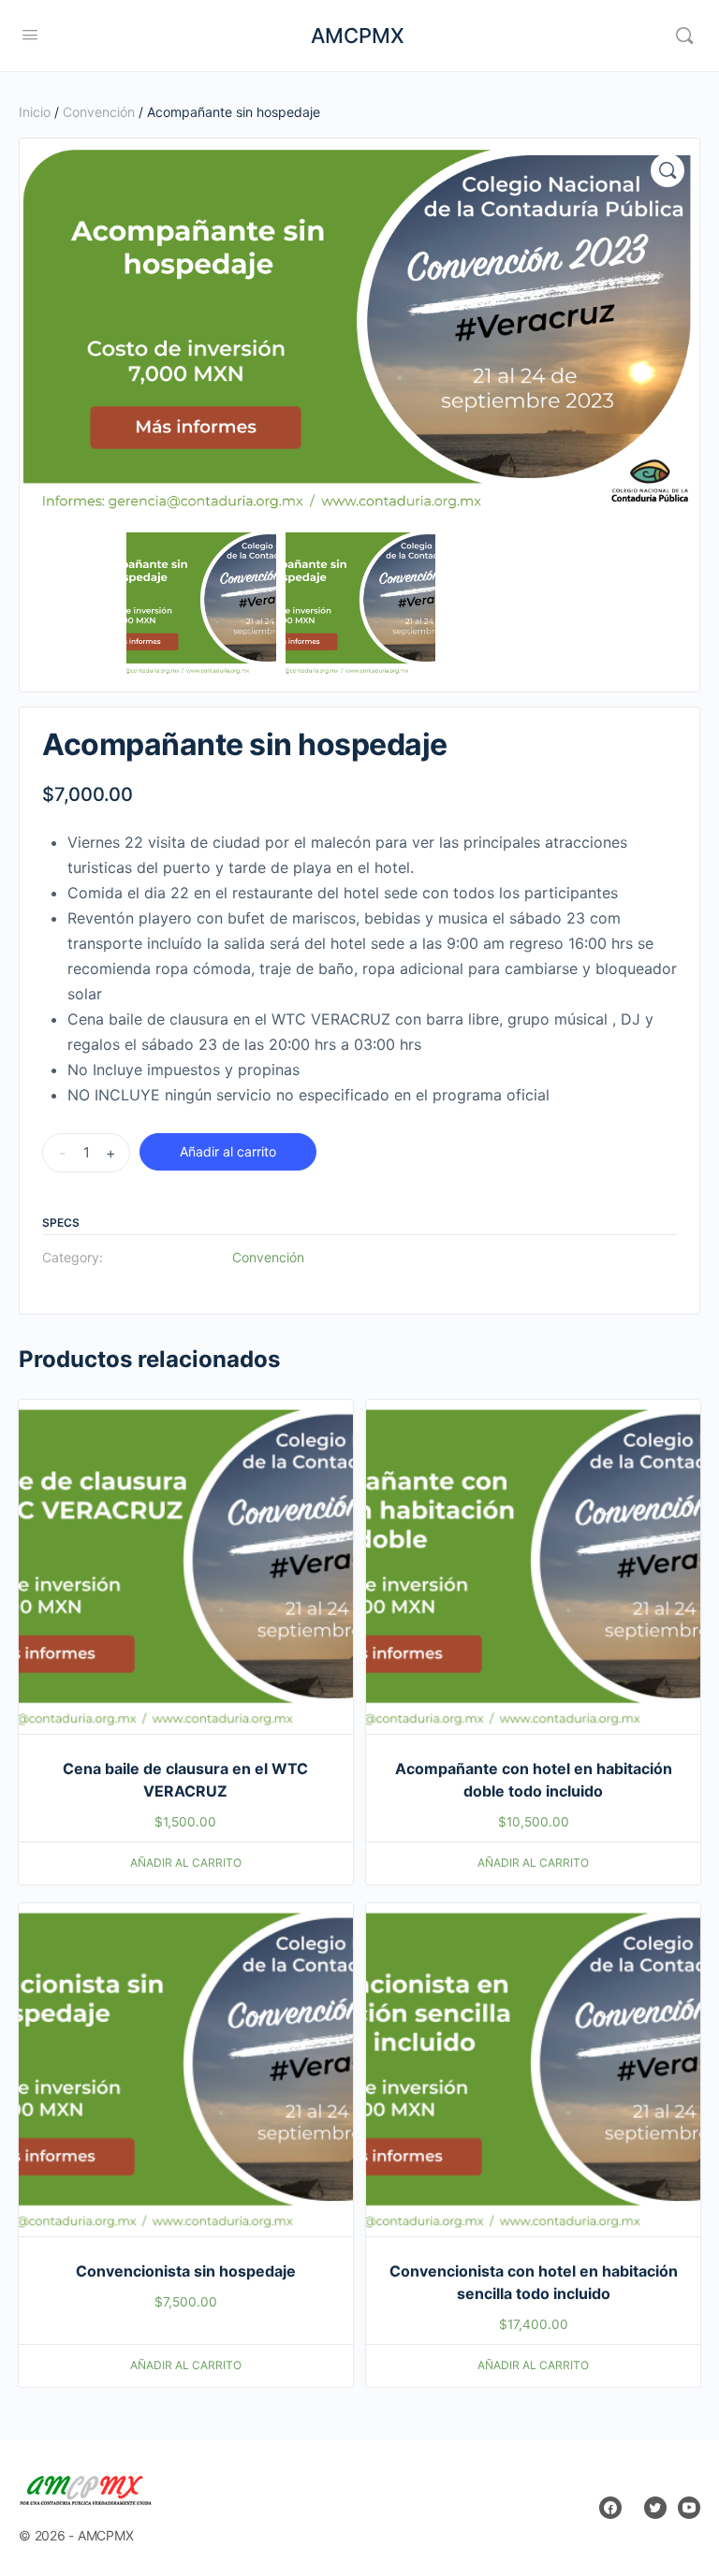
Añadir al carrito (228, 1151)
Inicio (35, 112)
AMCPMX (358, 36)
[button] (668, 170)
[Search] (684, 36)
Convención (99, 112)
